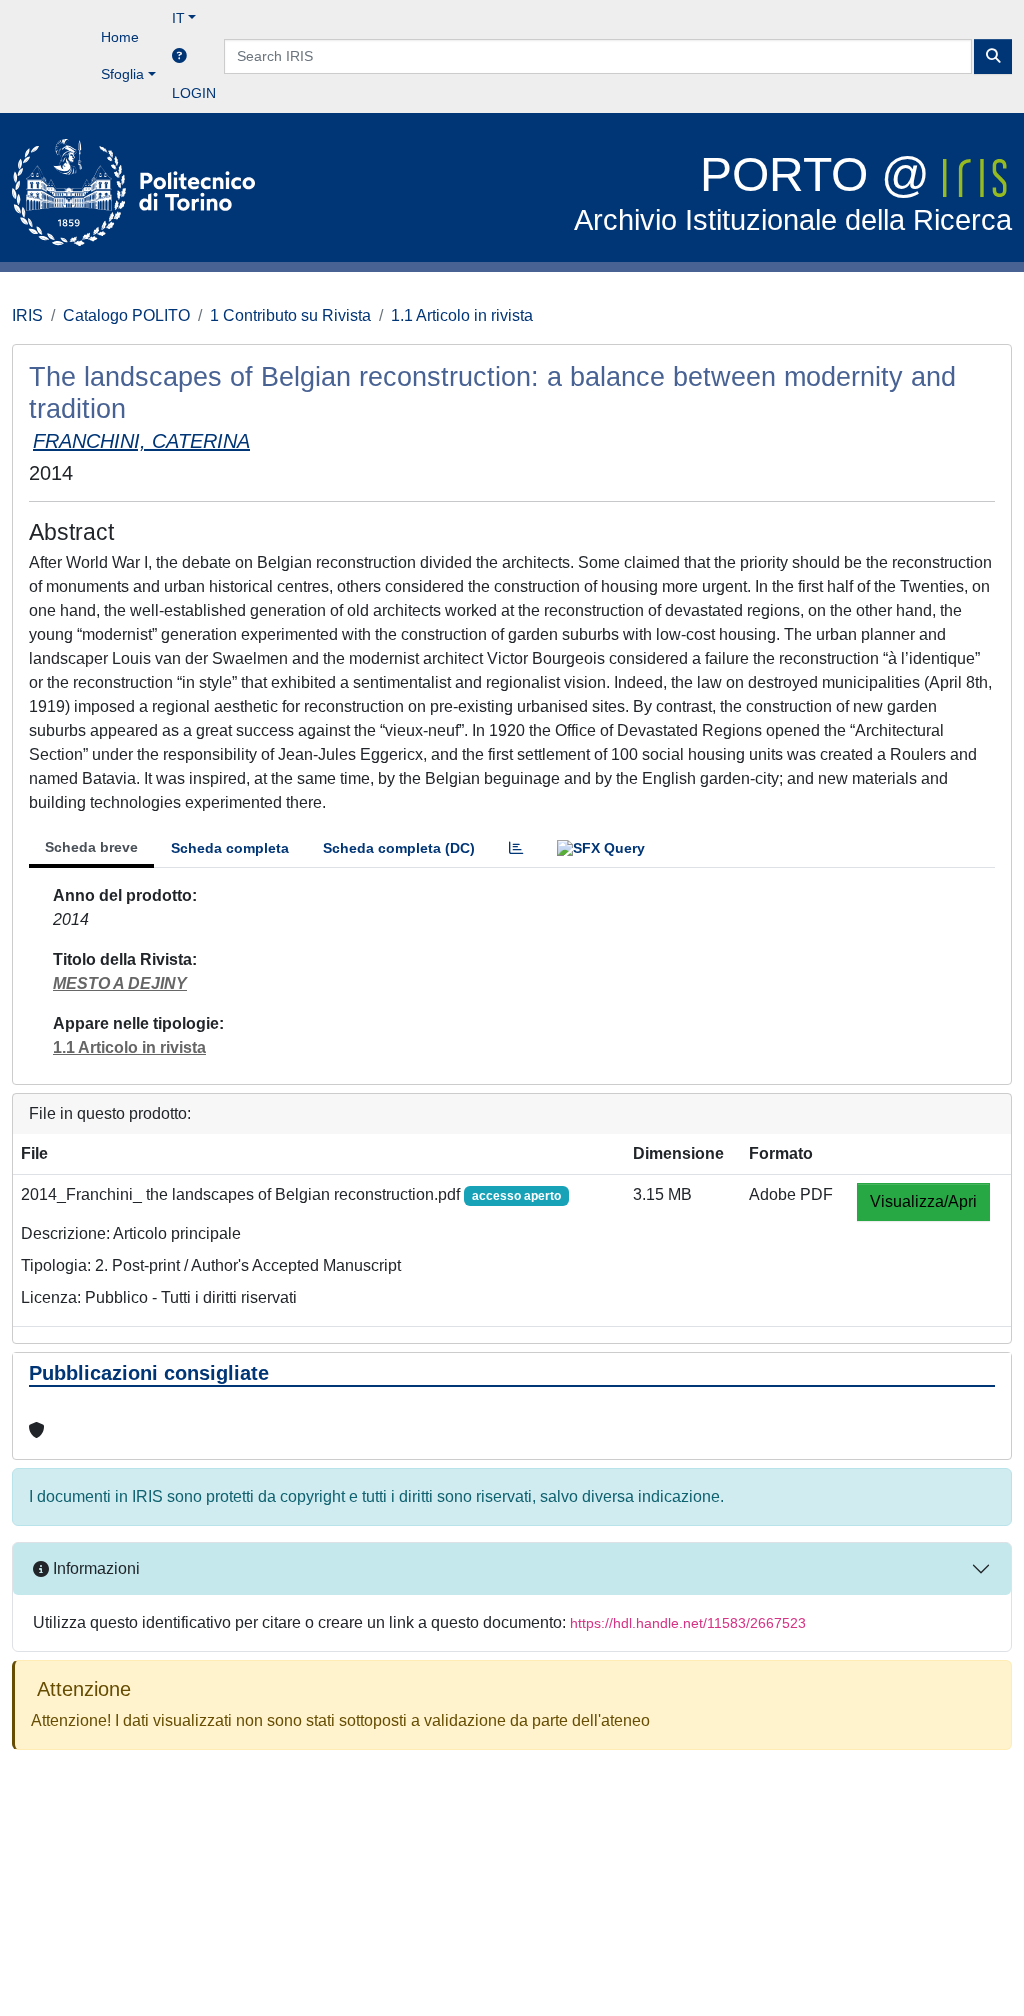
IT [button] (178, 18)
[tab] (516, 848)
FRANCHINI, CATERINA (141, 441)
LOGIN (194, 93)
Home (120, 37)
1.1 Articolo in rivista (462, 315)
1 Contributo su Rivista (290, 315)
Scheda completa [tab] (230, 848)
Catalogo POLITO (126, 315)
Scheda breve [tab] (91, 847)
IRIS (27, 315)
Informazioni (94, 1568)
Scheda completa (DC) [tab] (399, 848)
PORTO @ (793, 192)
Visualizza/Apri (923, 1201)
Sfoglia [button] (122, 74)
